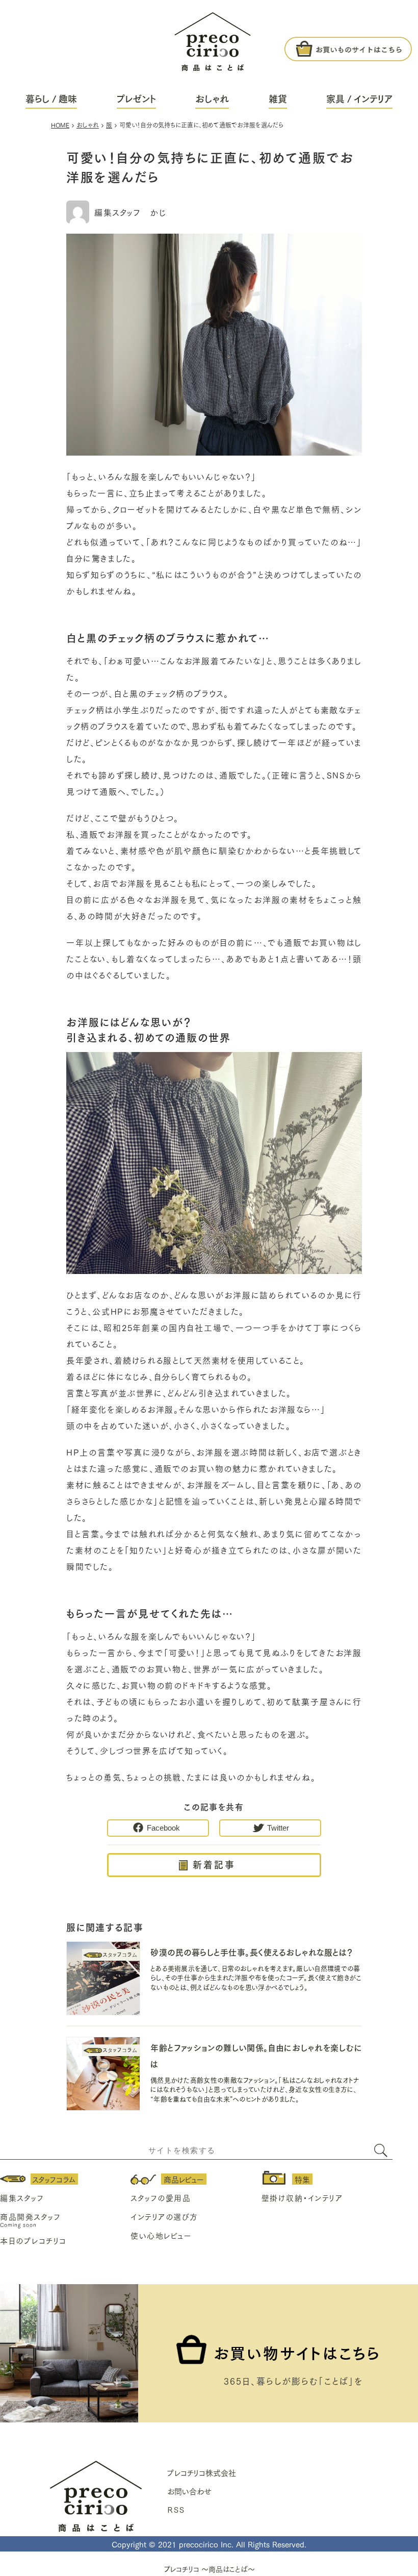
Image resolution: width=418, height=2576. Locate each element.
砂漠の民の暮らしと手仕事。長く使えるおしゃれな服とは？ (252, 1952)
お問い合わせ (189, 2491)
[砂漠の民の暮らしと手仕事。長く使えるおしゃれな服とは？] (103, 1980)
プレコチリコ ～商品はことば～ (209, 2569)
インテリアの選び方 (164, 2216)
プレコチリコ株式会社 (202, 2472)
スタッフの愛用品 (161, 2197)
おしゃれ (212, 98)
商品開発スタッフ (30, 2216)
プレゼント (136, 98)
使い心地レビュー (161, 2235)
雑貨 (278, 98)
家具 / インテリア (359, 98)
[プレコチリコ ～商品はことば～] (213, 36)
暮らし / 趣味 (51, 98)
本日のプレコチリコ (33, 2240)
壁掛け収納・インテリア (302, 2197)
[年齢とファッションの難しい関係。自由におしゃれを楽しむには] (103, 2075)
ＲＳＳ (176, 2509)
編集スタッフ (22, 2197)
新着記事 (214, 1864)
